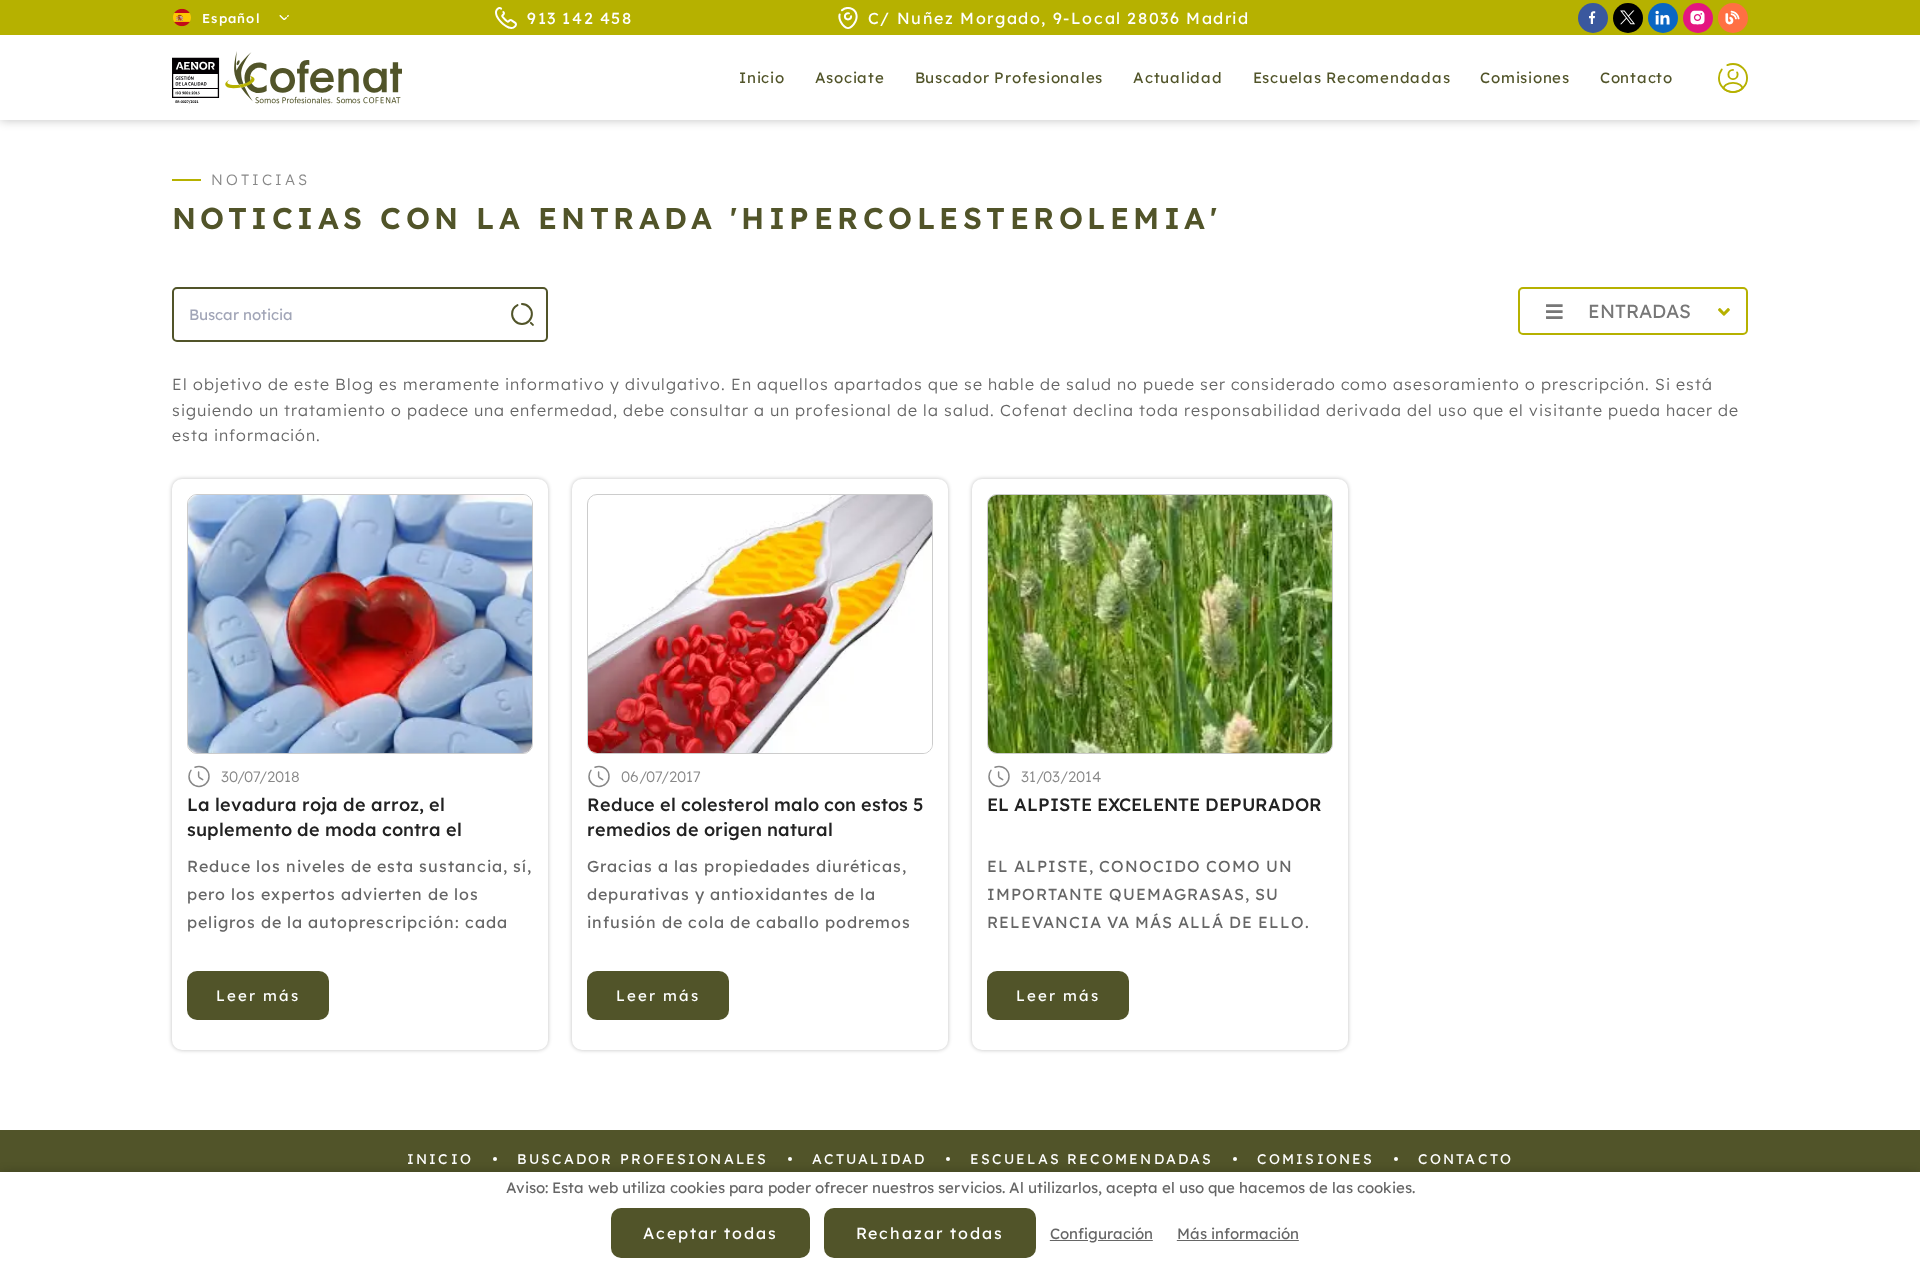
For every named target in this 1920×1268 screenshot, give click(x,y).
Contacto (1636, 77)
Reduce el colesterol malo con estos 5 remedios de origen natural (755, 817)
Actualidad (869, 1159)
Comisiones (1525, 77)
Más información (1238, 1233)
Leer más (258, 995)
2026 (1454, 355)
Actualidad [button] (1178, 77)
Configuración (1101, 1233)
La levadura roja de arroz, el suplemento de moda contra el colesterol (324, 817)
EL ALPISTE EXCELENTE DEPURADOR (1154, 804)
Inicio (762, 77)
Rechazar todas (930, 1233)
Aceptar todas (710, 1233)
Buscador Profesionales (1009, 77)
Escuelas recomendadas (1352, 77)
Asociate (850, 77)
